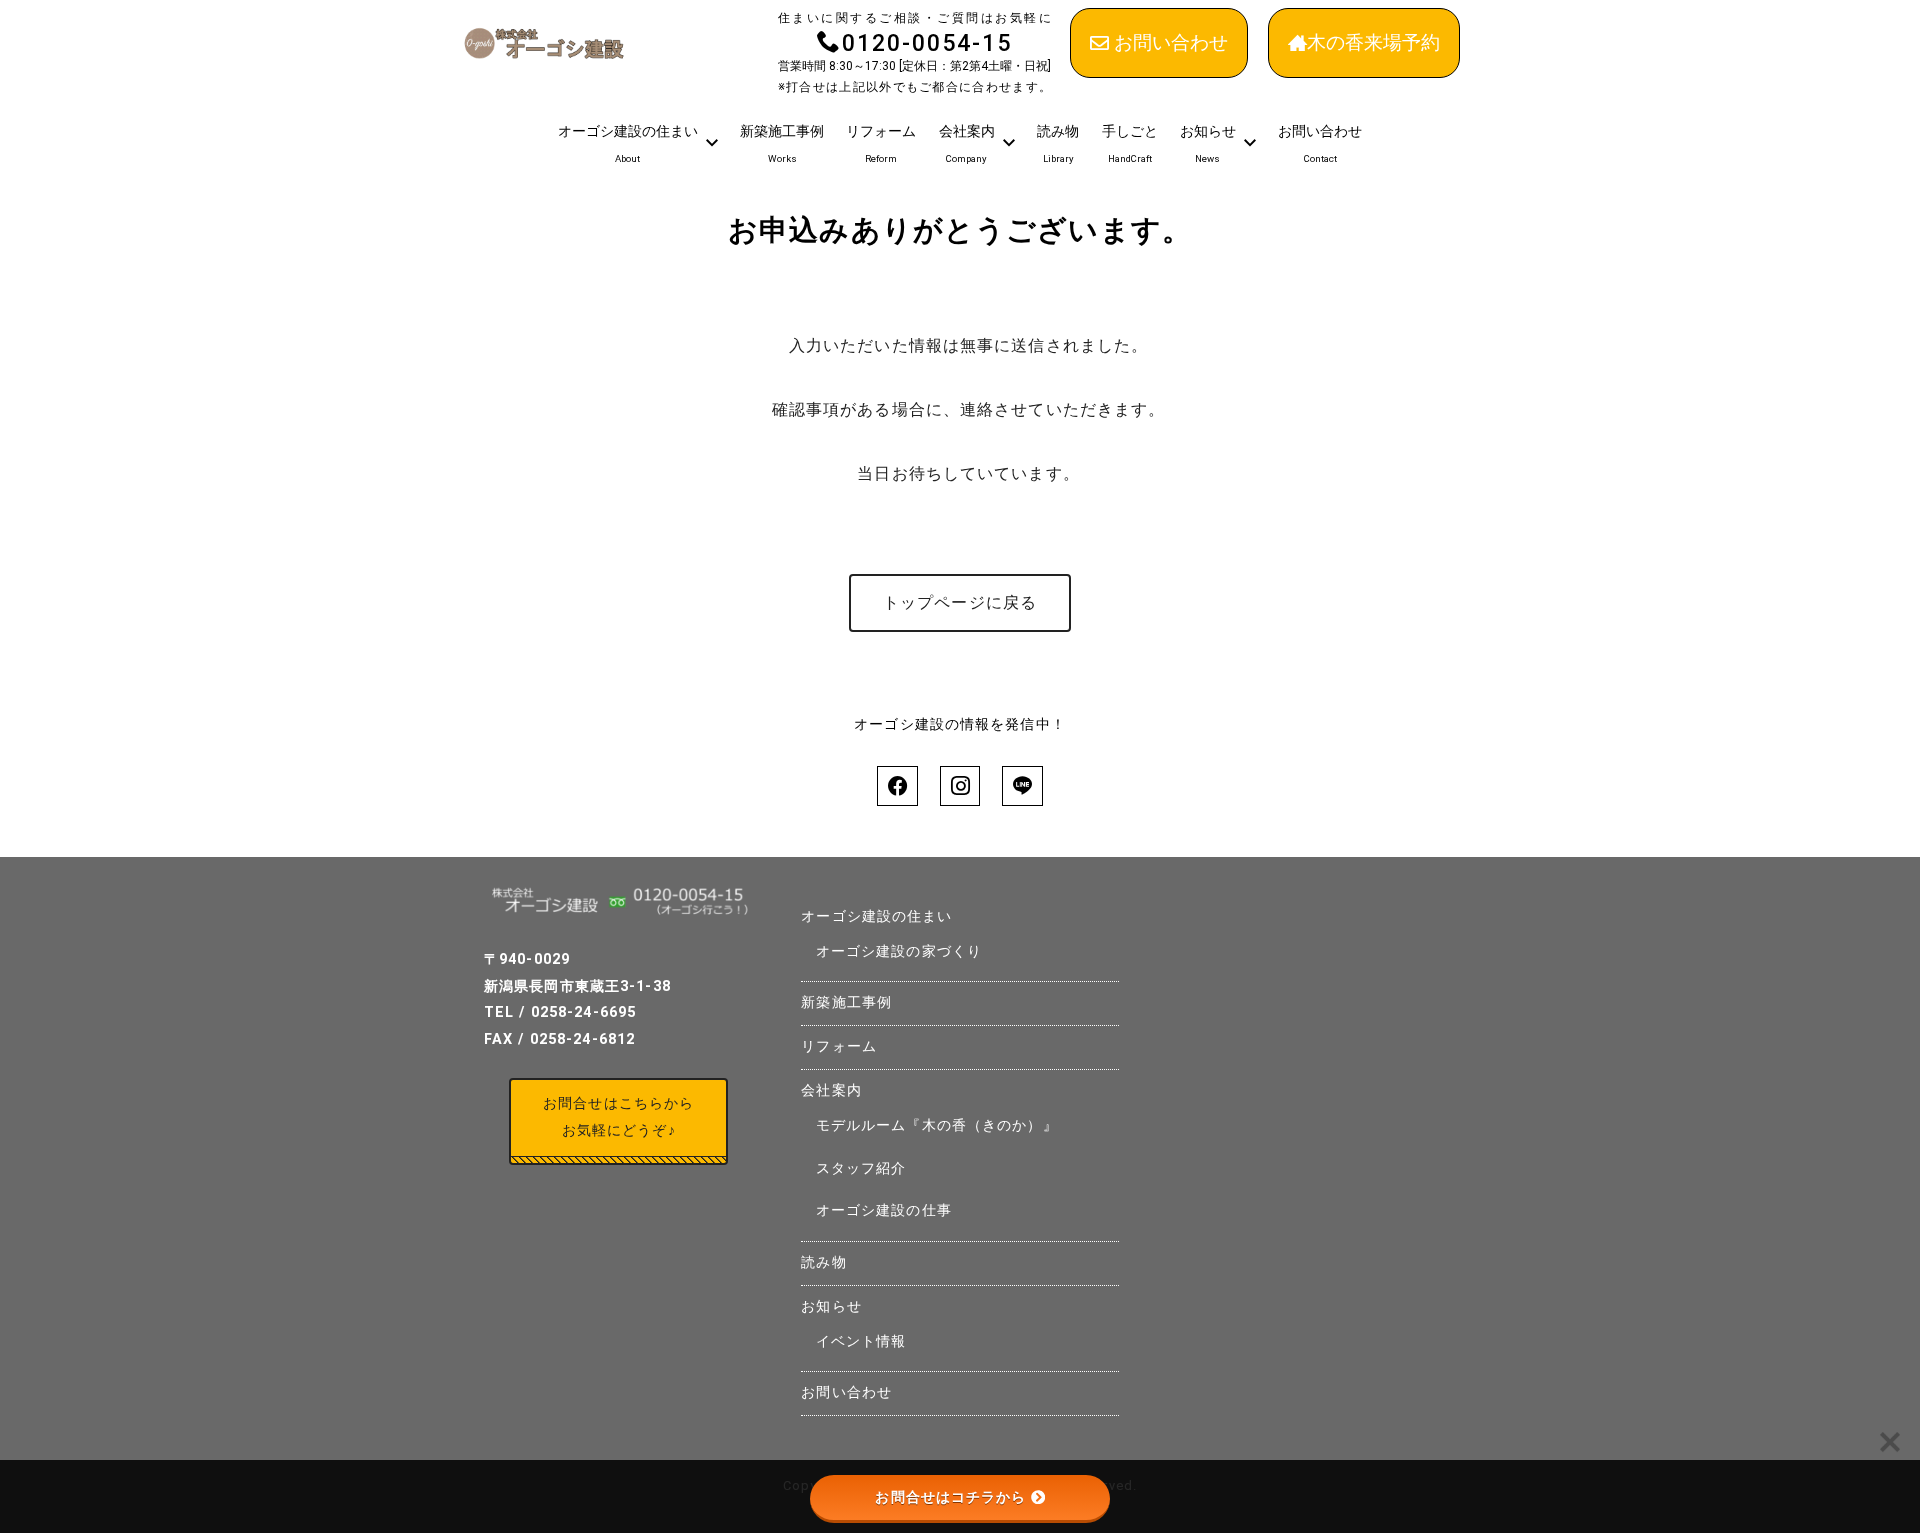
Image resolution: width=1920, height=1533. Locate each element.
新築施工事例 (846, 1002)
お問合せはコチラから (950, 1497)
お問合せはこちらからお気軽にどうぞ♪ (618, 1117)
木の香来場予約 (1373, 42)
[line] (1022, 786)
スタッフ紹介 (861, 1168)
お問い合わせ (1171, 42)
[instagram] (960, 786)
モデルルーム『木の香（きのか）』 (937, 1125)
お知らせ (831, 1306)
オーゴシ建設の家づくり (899, 951)
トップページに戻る (960, 602)
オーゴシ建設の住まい (876, 916)
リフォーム (839, 1046)
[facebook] (897, 786)
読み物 (823, 1262)
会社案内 (831, 1090)
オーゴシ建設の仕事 (884, 1210)
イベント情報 (861, 1341)
